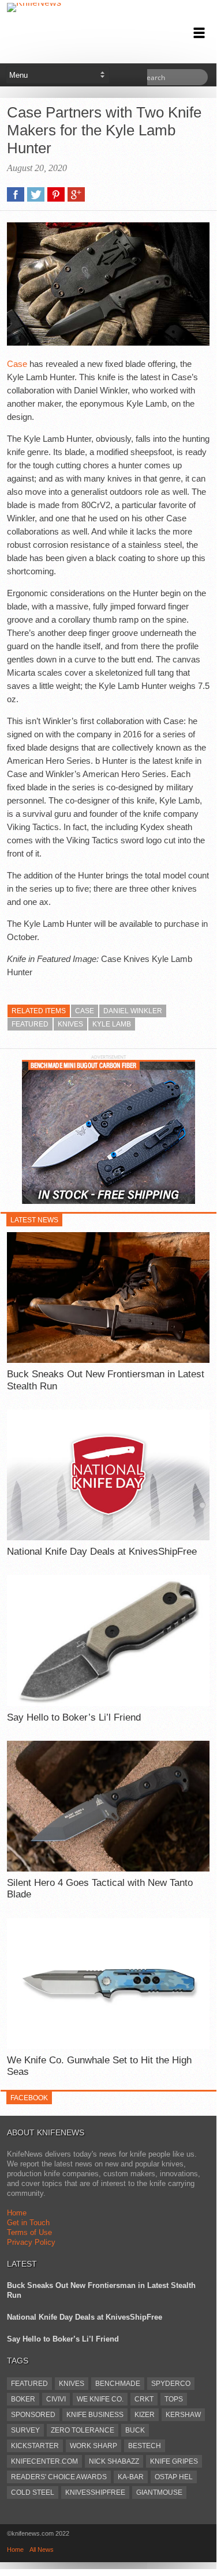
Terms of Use (29, 2232)
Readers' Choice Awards (59, 2477)
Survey (25, 2430)
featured (30, 1024)
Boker (23, 2399)
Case (17, 364)
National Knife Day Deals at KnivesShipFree (102, 1552)
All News (42, 2550)
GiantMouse (159, 2492)
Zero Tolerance (83, 2430)
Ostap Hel (174, 2477)
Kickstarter (35, 2446)
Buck (135, 2430)
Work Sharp (93, 2446)
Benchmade (118, 2384)
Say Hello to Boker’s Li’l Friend (74, 1717)
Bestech (145, 2446)
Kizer (145, 2415)
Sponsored (33, 2415)
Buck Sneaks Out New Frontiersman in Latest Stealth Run (106, 1380)
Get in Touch (28, 2223)
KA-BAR (131, 2477)
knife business (95, 2415)
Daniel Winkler (133, 1011)
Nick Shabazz (114, 2461)
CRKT (144, 2399)
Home (17, 2213)
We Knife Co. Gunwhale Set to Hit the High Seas (99, 2066)
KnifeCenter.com (44, 2461)
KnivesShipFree (95, 2492)
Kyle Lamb (112, 1024)
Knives (70, 1024)
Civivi (56, 2399)
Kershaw (183, 2415)
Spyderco (171, 2384)
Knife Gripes (174, 2461)
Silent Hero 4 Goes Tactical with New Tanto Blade (100, 1889)
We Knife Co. (100, 2399)
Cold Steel (33, 2492)
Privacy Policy (31, 2242)
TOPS (174, 2399)
